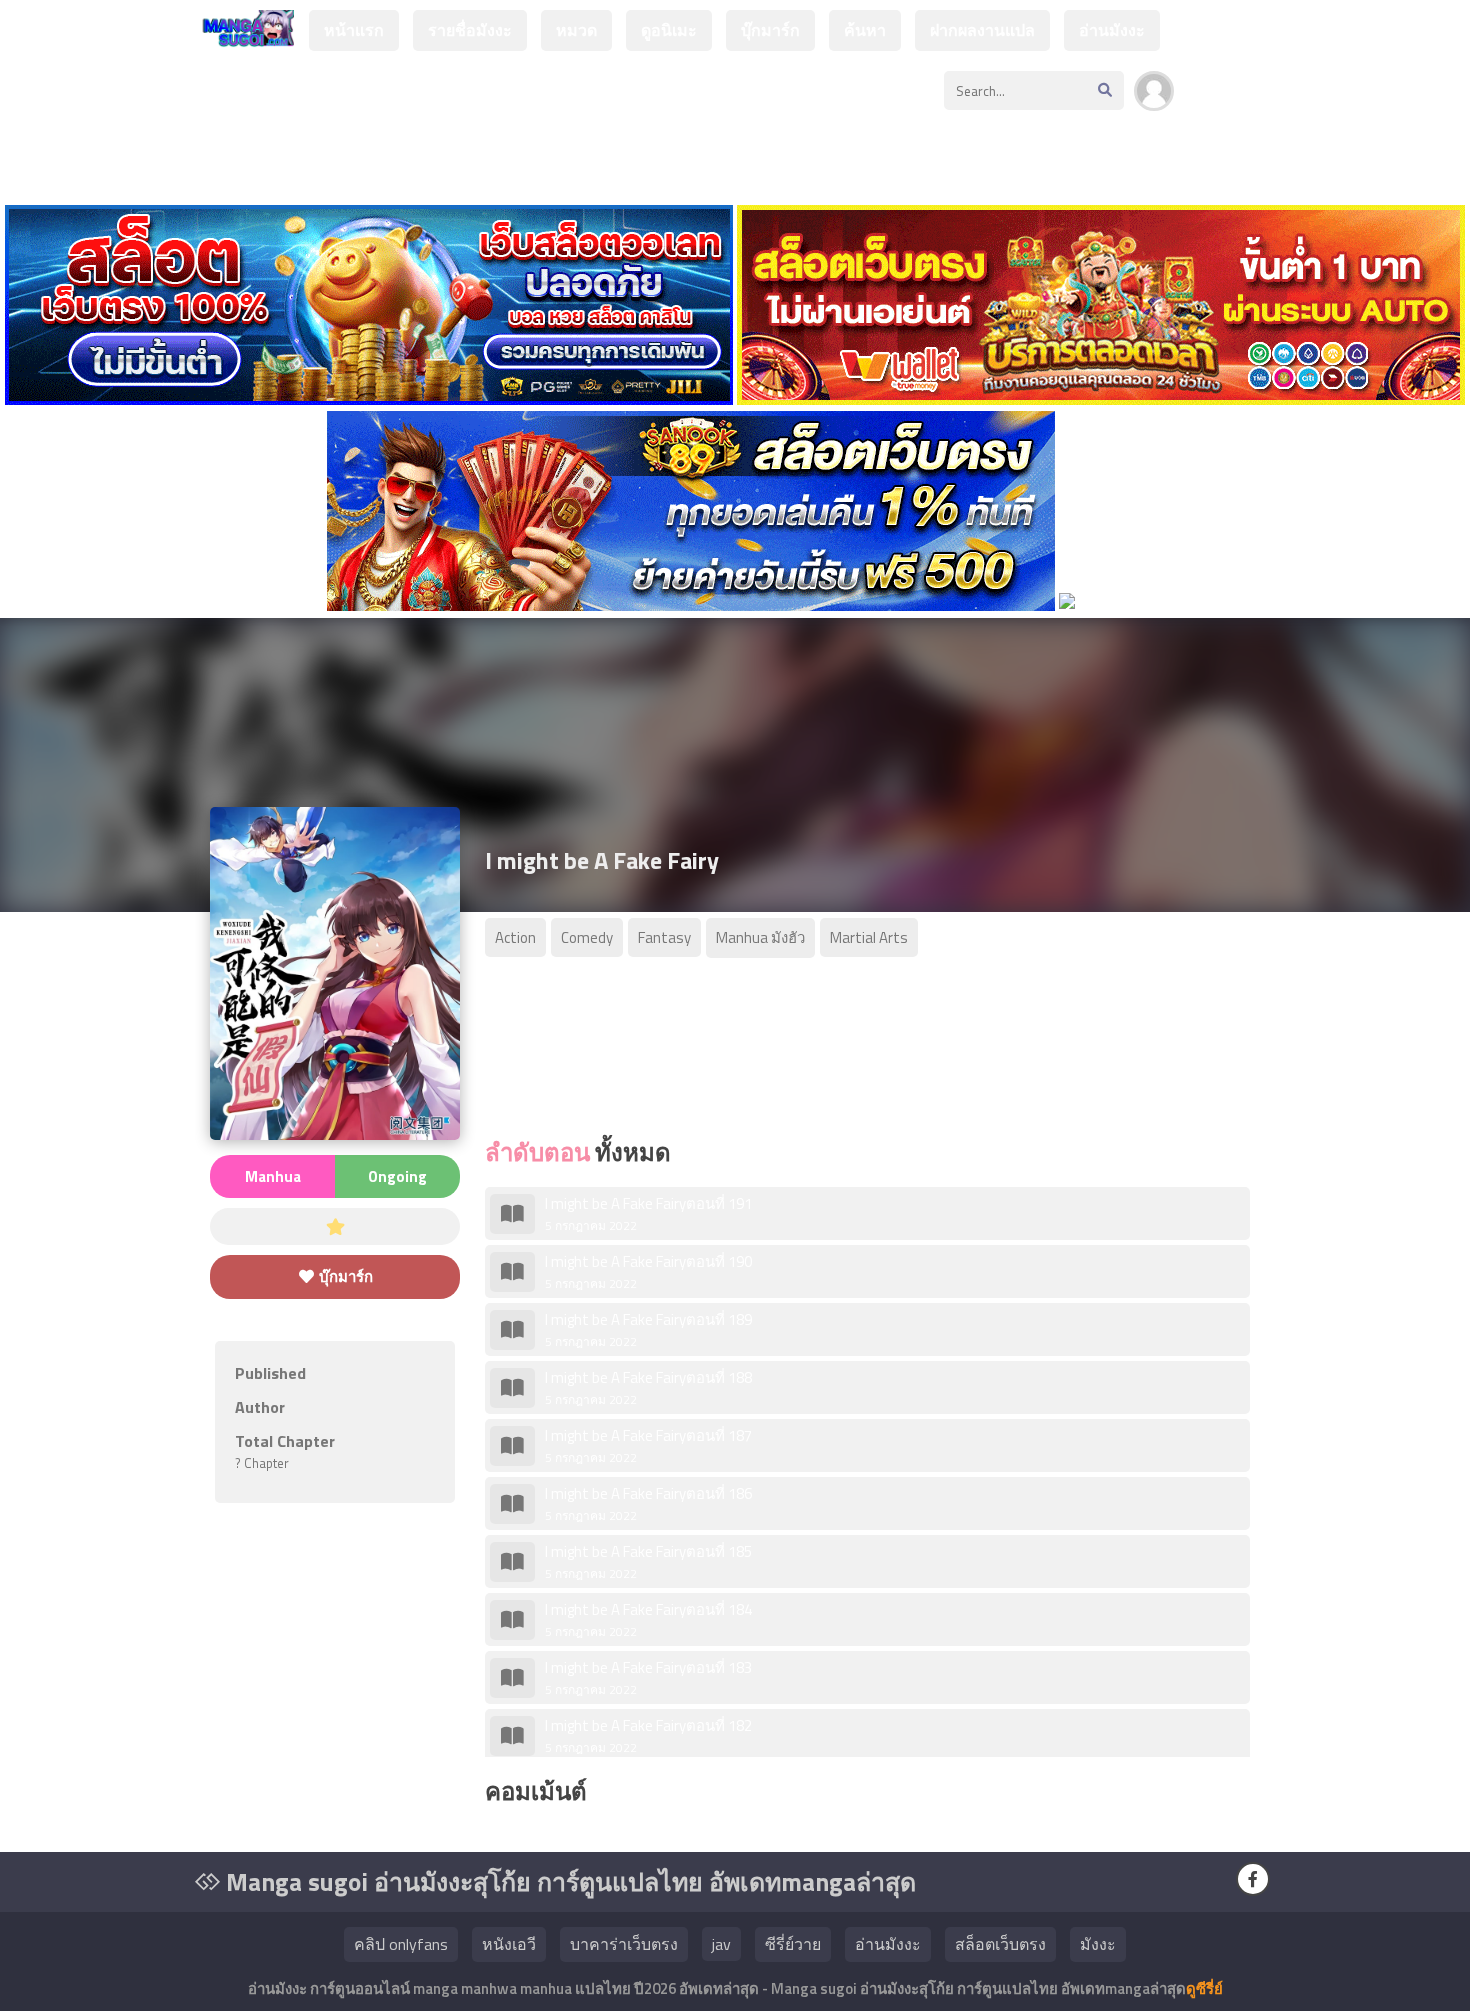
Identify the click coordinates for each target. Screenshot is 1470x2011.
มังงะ (1098, 1944)
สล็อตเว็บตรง (1000, 1944)
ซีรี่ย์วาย (793, 1944)
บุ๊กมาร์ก (770, 30)
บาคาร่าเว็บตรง (624, 1944)
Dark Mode (1236, 101)
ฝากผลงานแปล (982, 30)
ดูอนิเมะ (669, 30)
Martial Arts (869, 937)
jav (721, 1944)
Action (515, 937)
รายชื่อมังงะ (470, 30)
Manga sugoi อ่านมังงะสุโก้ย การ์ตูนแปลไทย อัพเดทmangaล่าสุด (568, 1882)
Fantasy (664, 937)
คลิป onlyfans (401, 1944)
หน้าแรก (354, 30)
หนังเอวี (509, 1944)
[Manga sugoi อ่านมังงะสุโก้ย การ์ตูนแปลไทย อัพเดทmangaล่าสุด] (244, 37)
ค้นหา (865, 30)
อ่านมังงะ (1112, 30)
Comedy (587, 937)
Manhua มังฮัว (760, 937)
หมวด (576, 30)
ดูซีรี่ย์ (1204, 1988)
